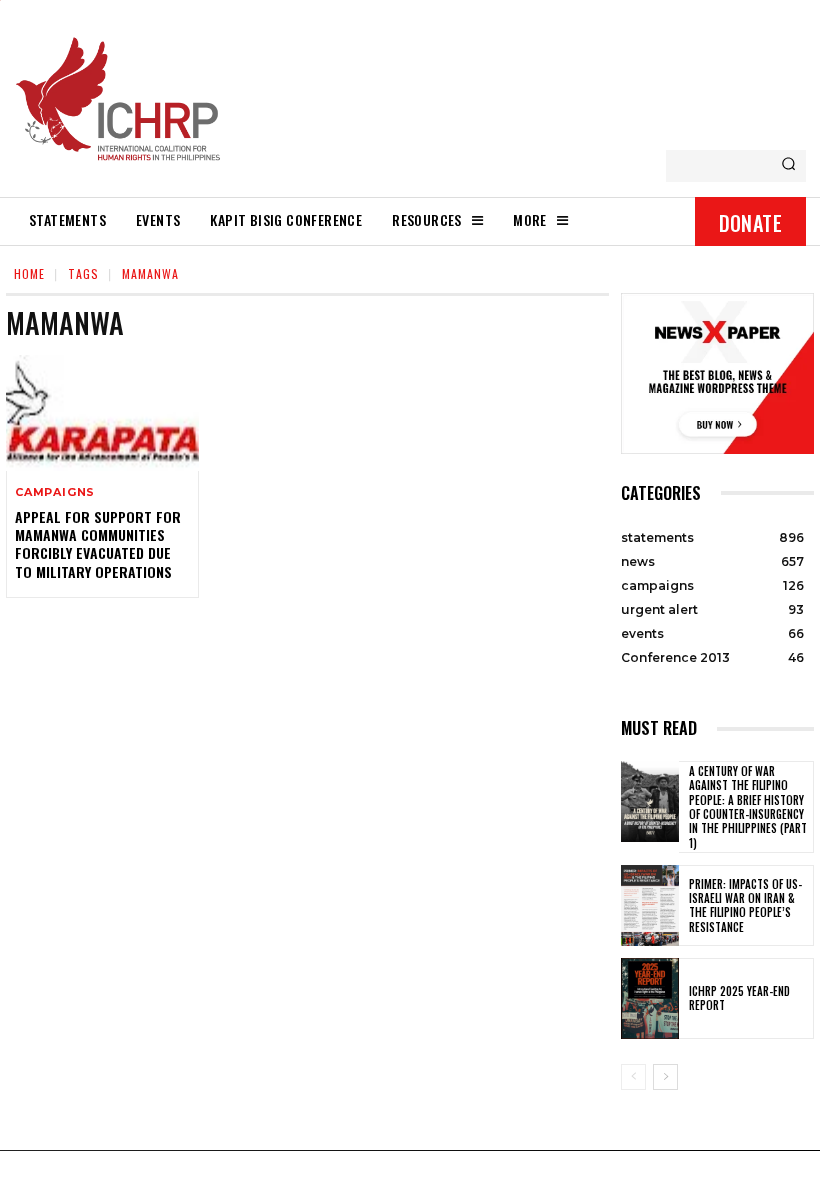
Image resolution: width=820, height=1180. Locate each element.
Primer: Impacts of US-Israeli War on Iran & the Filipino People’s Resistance (745, 905)
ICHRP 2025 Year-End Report (739, 998)
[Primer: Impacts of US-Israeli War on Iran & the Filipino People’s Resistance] (650, 905)
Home (29, 273)
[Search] (788, 166)
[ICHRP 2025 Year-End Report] (650, 998)
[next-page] (665, 1077)
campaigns (55, 492)
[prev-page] (633, 1077)
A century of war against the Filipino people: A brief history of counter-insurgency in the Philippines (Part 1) (748, 806)
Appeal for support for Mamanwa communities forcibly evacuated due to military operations (98, 544)
